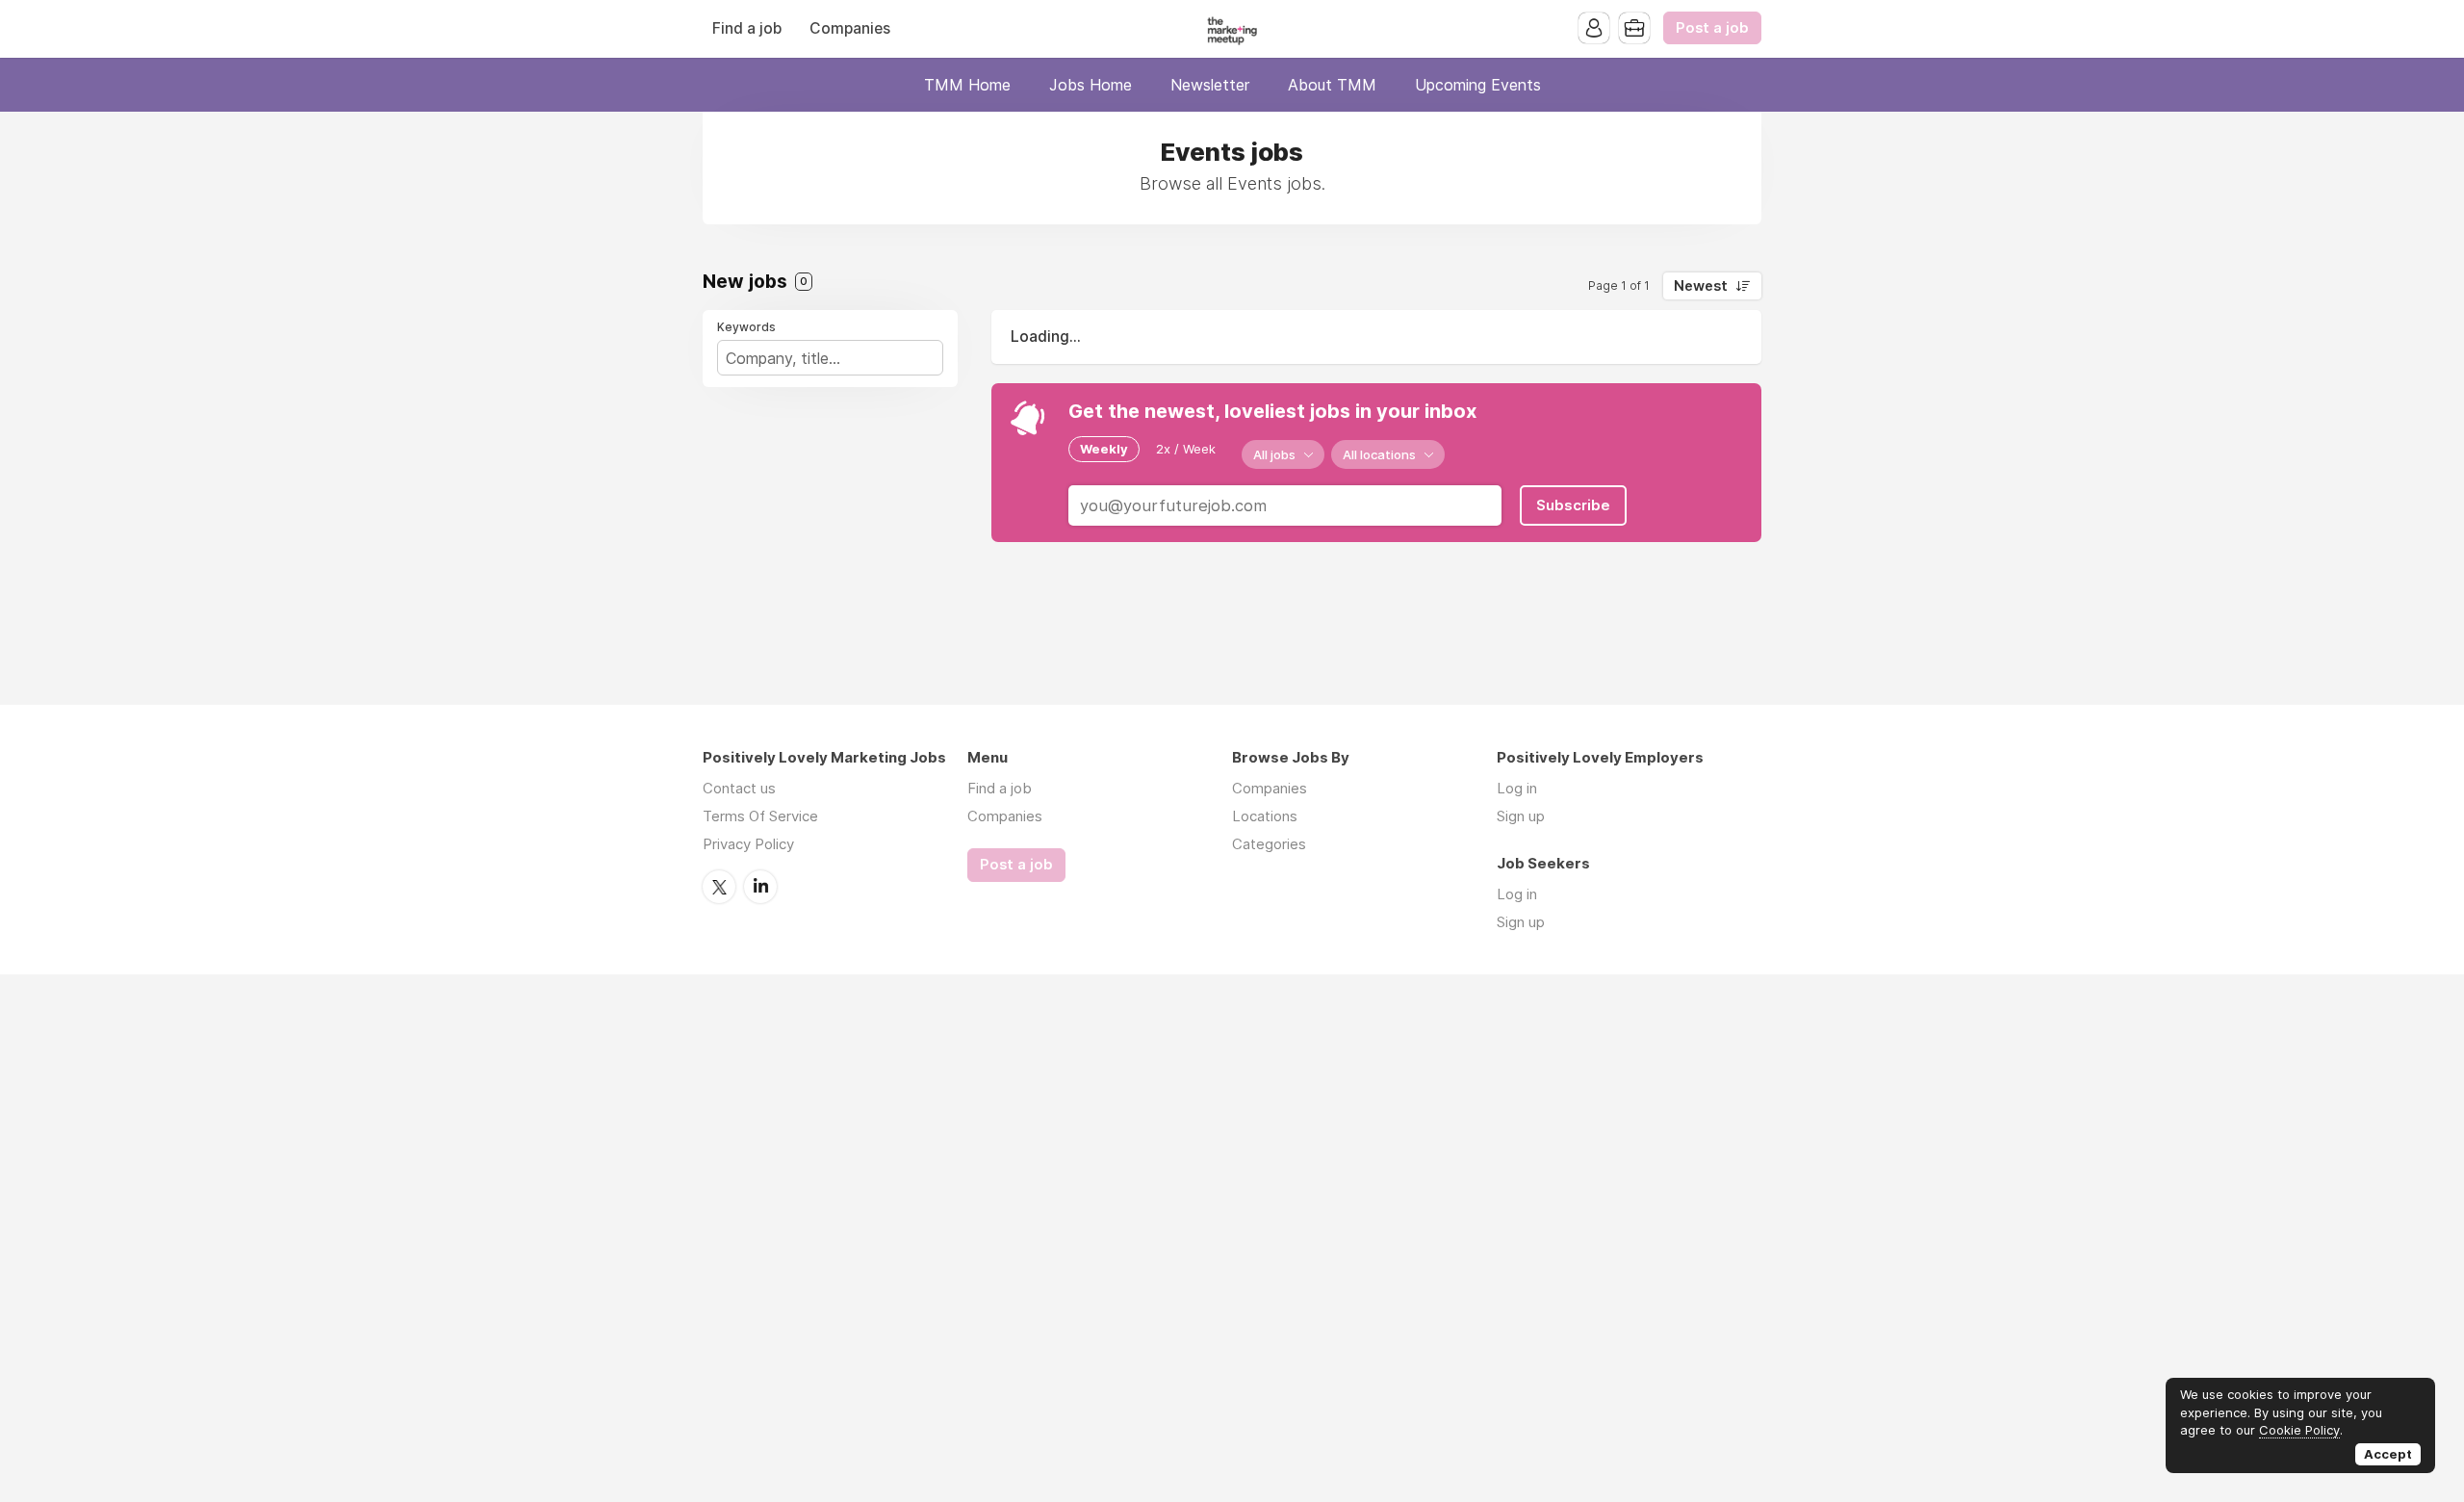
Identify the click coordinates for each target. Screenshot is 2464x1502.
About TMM (1332, 85)
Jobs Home (1091, 85)
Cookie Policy (2299, 1430)
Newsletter (1210, 85)
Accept (2388, 1454)
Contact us (739, 788)
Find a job (747, 28)
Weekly (1104, 449)
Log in (1517, 788)
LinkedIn (760, 887)
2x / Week (1186, 449)
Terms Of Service (760, 816)
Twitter (719, 887)
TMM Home (967, 85)
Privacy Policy (748, 844)
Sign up (1521, 816)
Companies (850, 28)
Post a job (1712, 28)
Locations (1265, 816)
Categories (1269, 844)
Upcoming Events (1478, 85)
